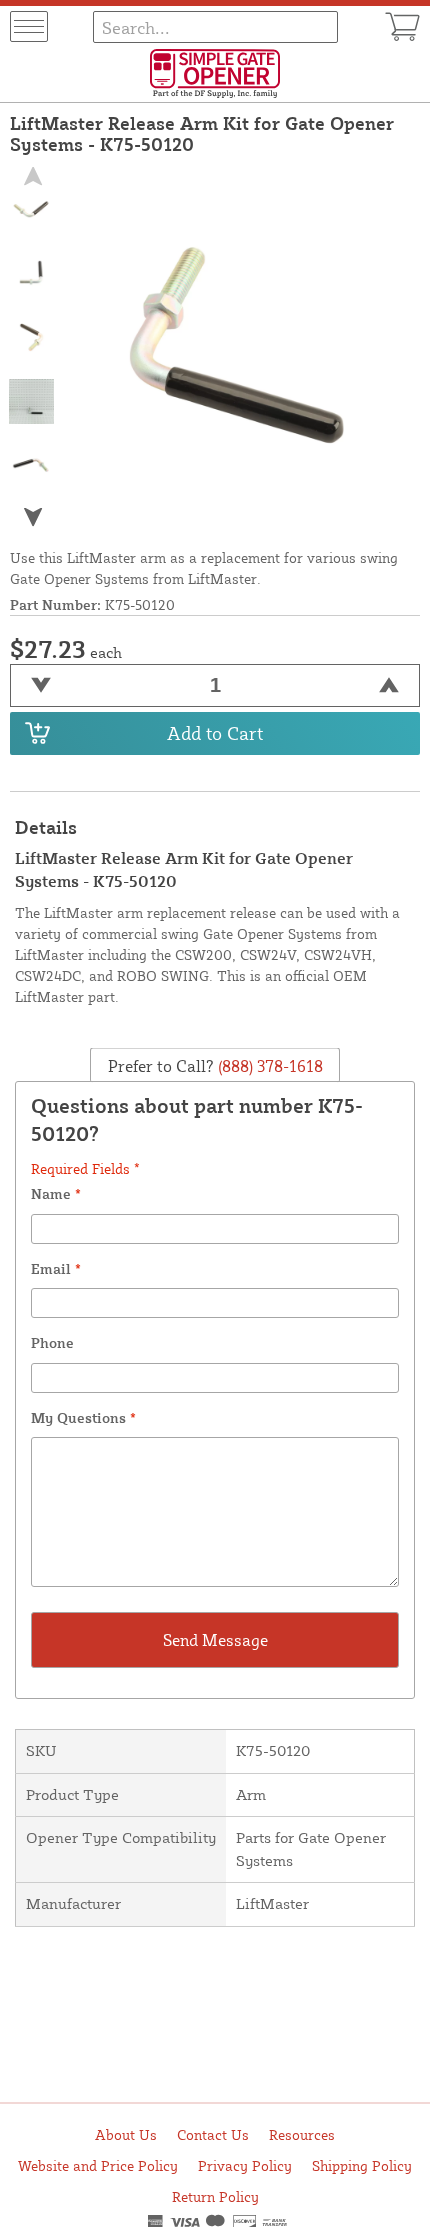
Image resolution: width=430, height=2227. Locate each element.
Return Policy (215, 2196)
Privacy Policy (245, 2165)
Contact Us (213, 2134)
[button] (32, 516)
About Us (126, 2134)
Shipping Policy (362, 2165)
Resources (302, 2134)
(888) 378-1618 (268, 1066)
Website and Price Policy (98, 2165)
